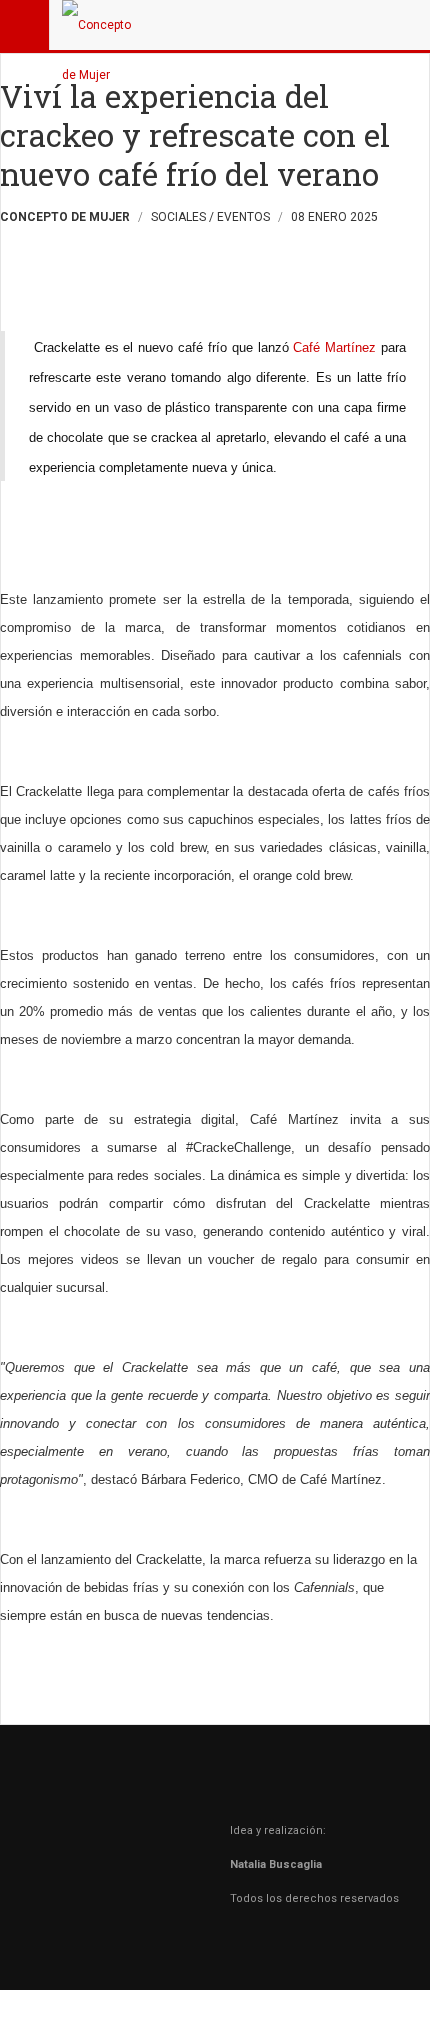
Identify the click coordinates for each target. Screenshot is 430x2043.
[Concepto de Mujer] (102, 25)
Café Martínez (337, 347)
